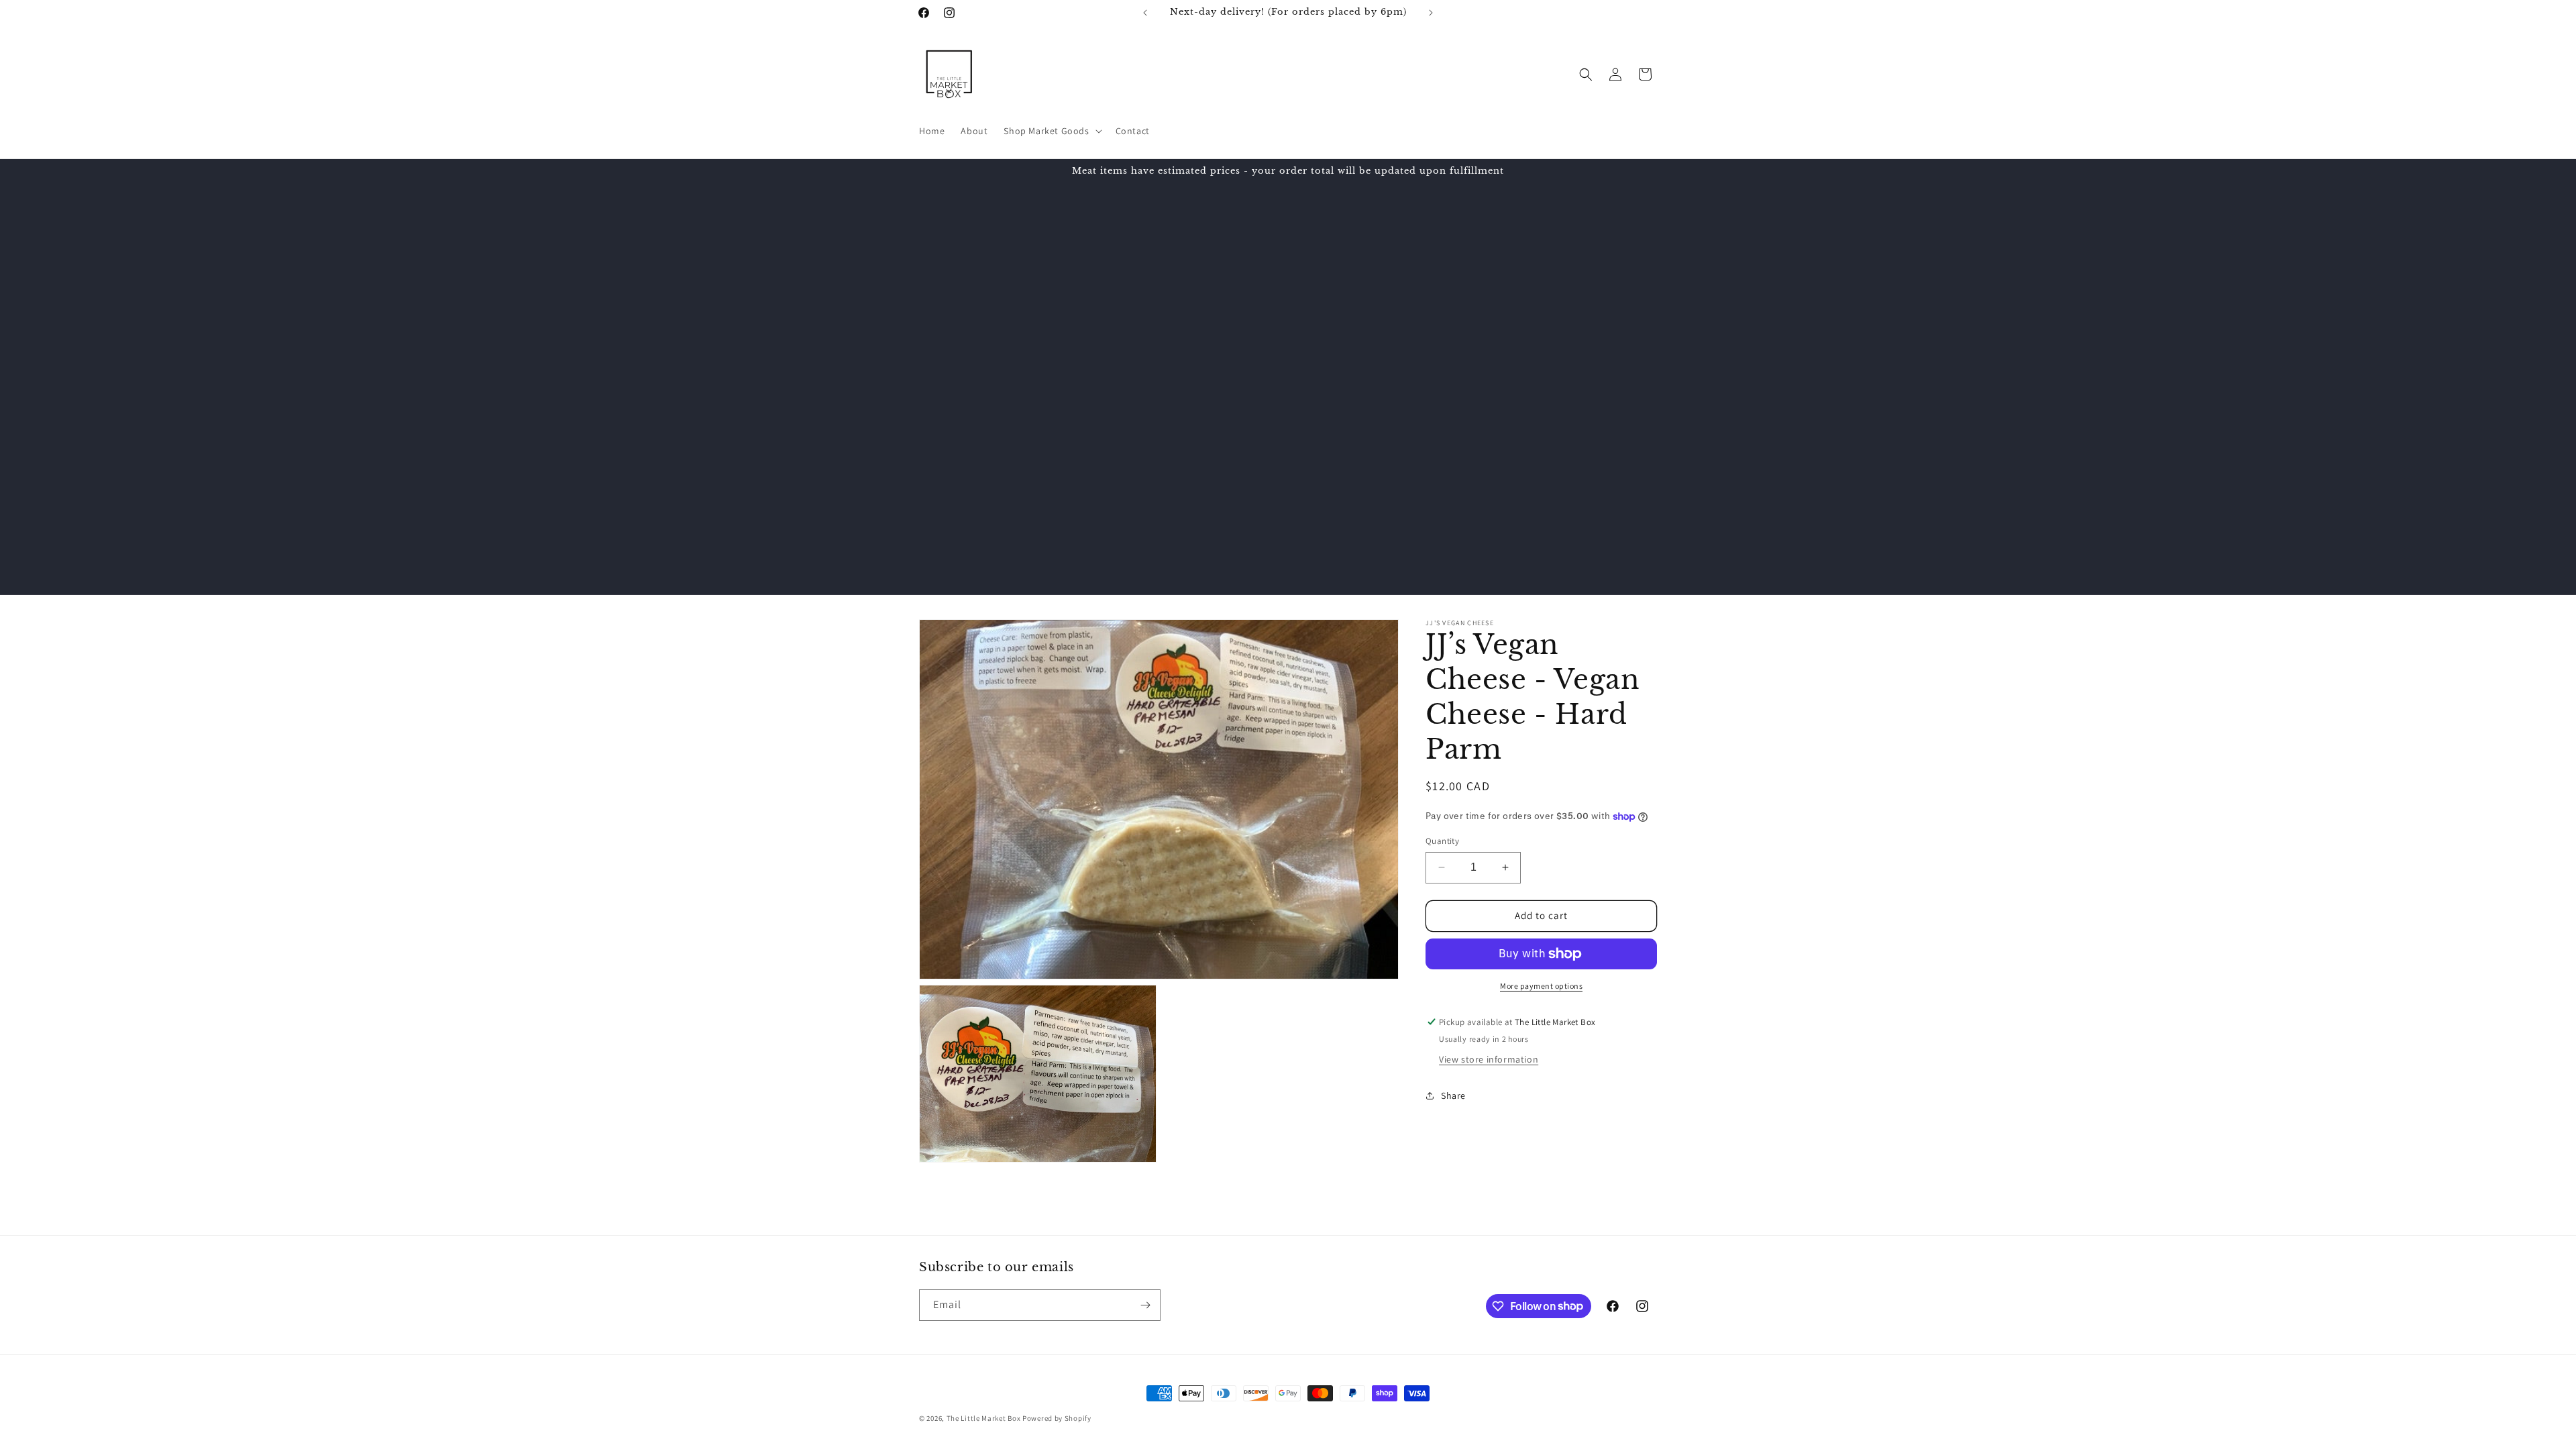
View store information (1489, 1059)
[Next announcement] (1431, 13)
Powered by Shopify (1057, 1418)
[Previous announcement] (1145, 13)
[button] (1051, 131)
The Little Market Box (984, 1418)
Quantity (1442, 841)
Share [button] (1453, 1095)
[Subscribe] (1145, 1305)
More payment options (1541, 986)
